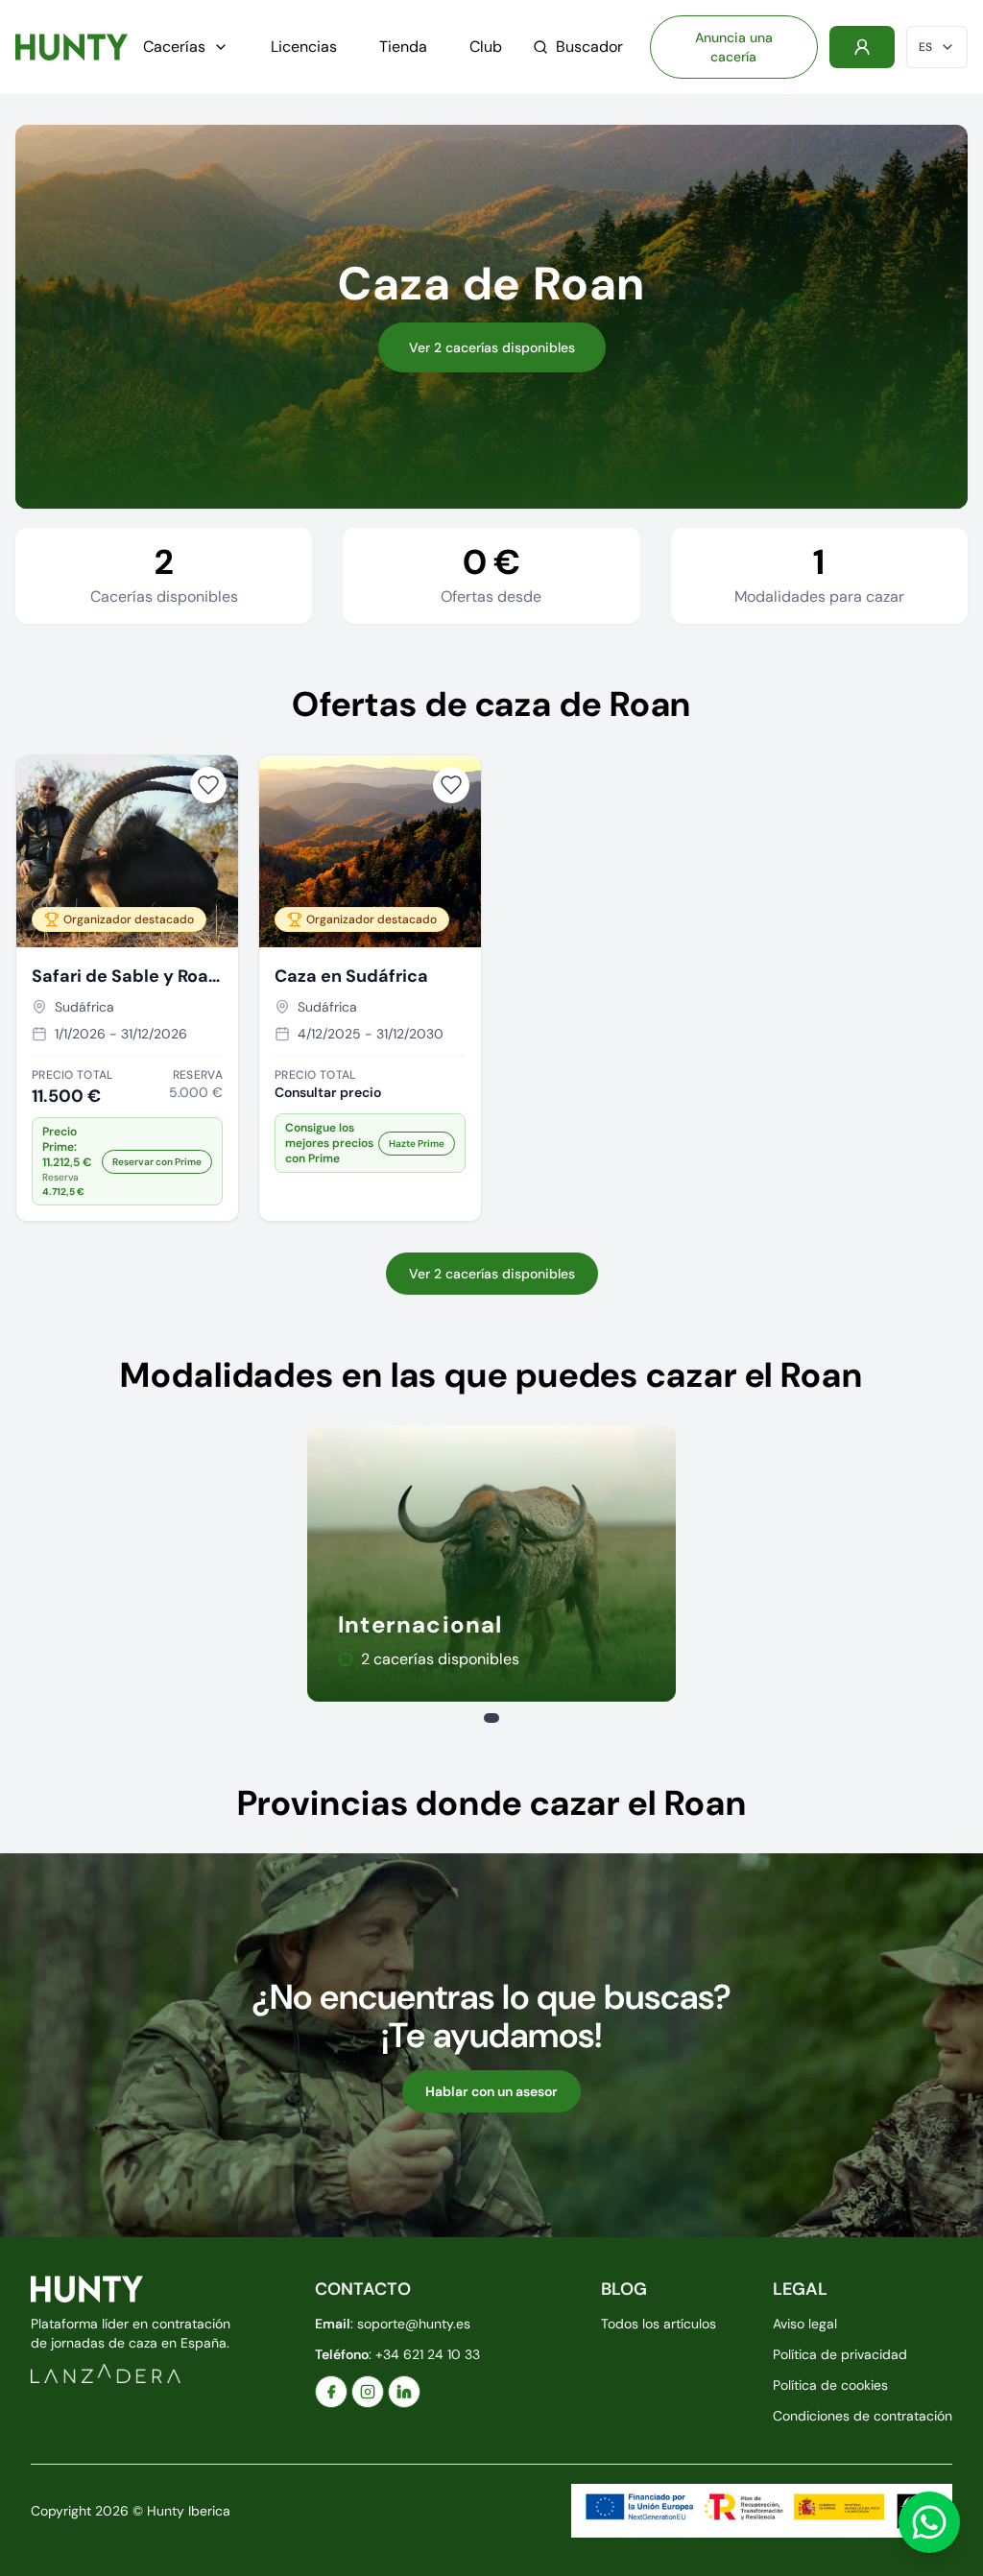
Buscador (589, 47)
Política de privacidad (840, 2354)
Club (486, 47)
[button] (127, 1161)
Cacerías (174, 47)
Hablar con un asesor (491, 2091)
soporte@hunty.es (414, 2324)
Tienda (403, 47)
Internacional (420, 1624)
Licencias (304, 47)
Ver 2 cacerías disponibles (492, 347)
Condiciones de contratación (863, 2416)
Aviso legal (805, 2324)
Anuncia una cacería (734, 47)
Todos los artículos (659, 2324)
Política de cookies (830, 2385)
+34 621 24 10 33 (428, 2354)
